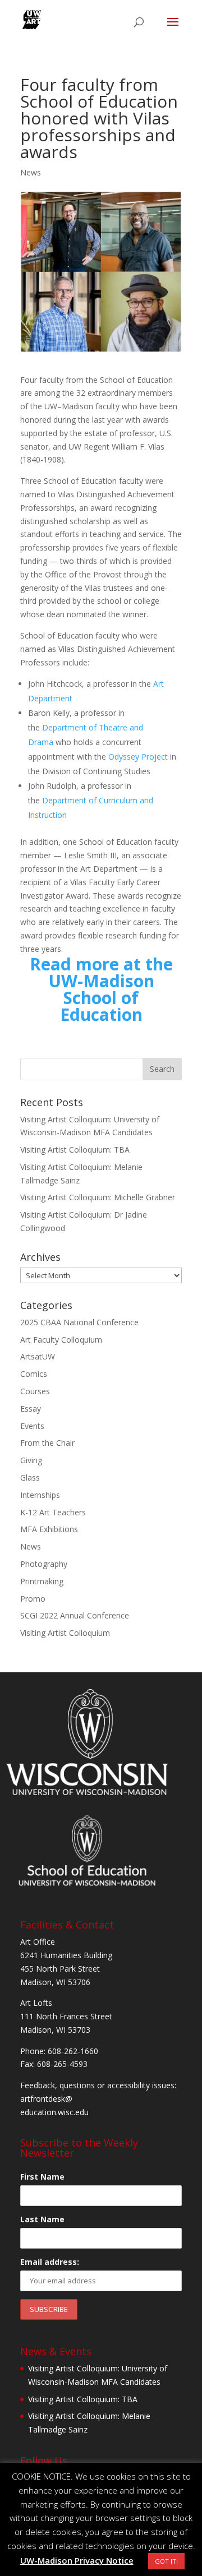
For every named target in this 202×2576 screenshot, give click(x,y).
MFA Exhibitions (49, 1529)
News (31, 172)
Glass (30, 1477)
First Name (42, 2177)
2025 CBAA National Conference (79, 1322)
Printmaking (42, 1581)
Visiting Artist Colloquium (65, 1633)
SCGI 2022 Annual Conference (75, 1615)
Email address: (50, 2262)
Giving (31, 1460)
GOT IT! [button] (166, 2561)
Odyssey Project (138, 757)
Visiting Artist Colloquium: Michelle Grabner (98, 1197)
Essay (31, 1409)
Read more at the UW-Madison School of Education (101, 989)
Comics (34, 1374)
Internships (40, 1495)
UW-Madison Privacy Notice (77, 2560)
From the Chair (47, 1443)
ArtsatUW (38, 1356)
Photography (44, 1564)
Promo (33, 1599)
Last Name (42, 2219)
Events (32, 1426)
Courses (35, 1391)
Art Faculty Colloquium (61, 1340)
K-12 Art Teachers (53, 1512)
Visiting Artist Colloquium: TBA (75, 1150)
